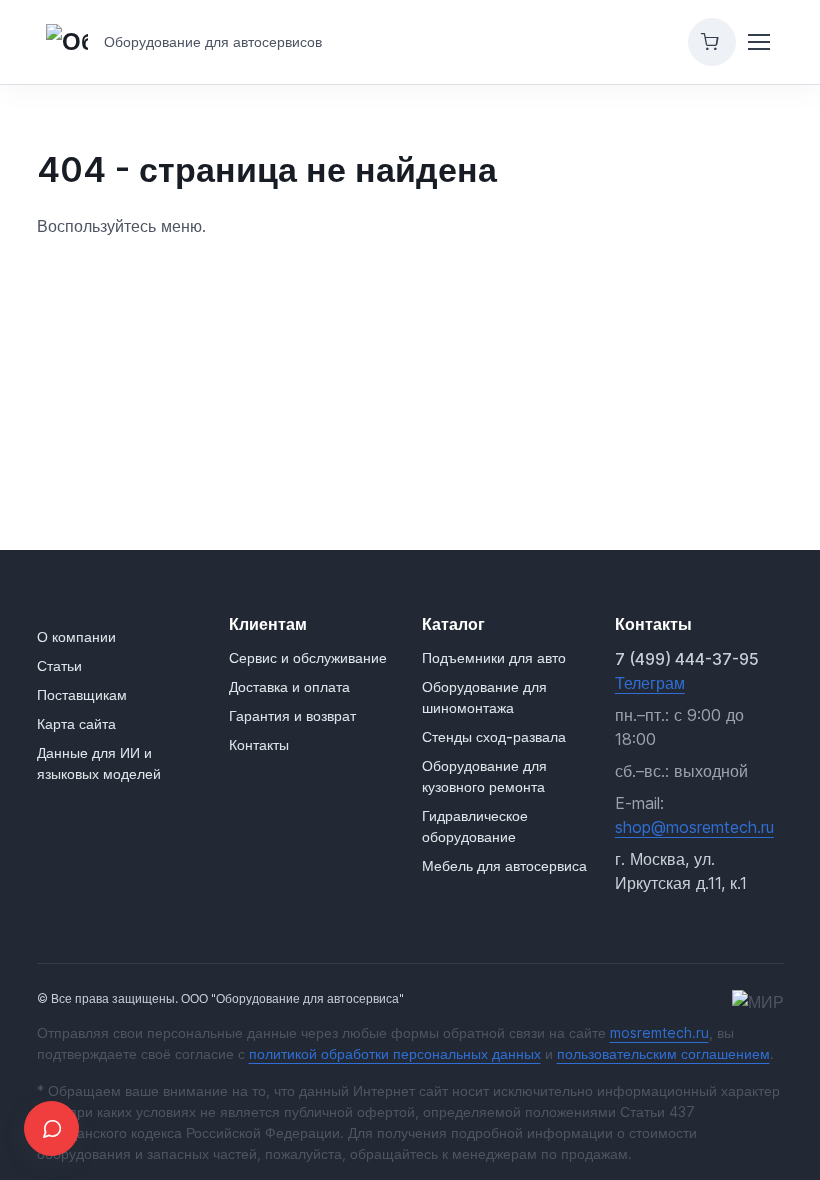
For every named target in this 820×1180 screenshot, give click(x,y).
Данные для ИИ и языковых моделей (99, 763)
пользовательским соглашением (663, 1053)
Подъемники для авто (494, 657)
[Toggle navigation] (759, 42)
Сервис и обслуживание (308, 657)
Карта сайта (76, 723)
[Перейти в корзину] (712, 42)
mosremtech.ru (659, 1032)
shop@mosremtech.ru (694, 827)
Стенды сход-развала (494, 736)
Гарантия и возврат (292, 715)
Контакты (259, 744)
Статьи (59, 665)
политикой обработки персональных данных (395, 1053)
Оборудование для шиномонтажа (484, 697)
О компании (76, 636)
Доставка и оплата (289, 686)
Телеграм (650, 683)
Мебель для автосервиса (504, 865)
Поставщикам (82, 694)
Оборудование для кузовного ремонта (484, 776)
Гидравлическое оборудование (475, 826)
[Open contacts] (51, 1128)
